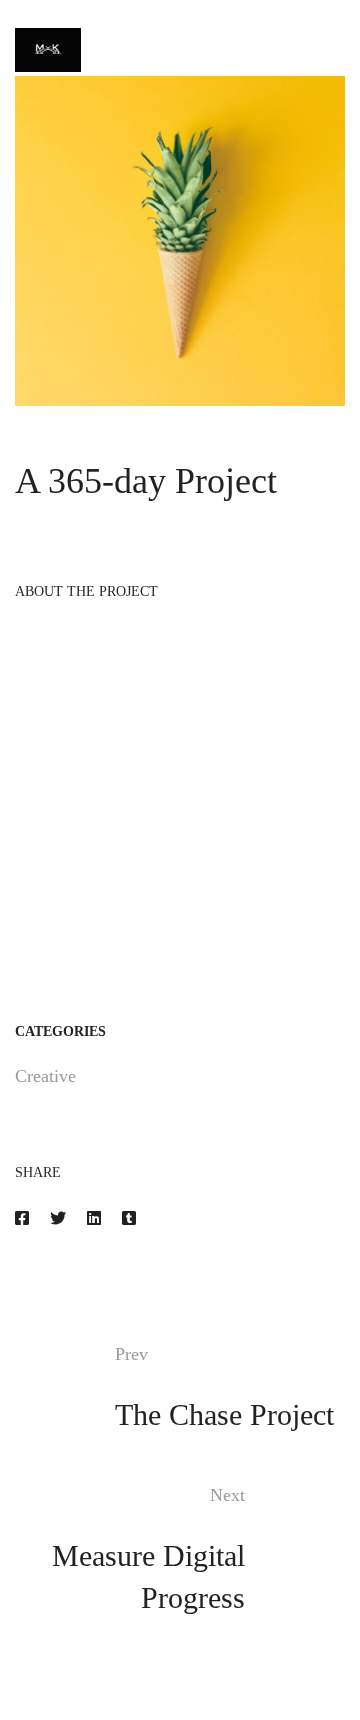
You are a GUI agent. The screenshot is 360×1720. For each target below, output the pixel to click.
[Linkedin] (94, 1219)
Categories (60, 1031)
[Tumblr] (129, 1219)
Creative (45, 1076)
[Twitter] (58, 1219)
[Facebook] (22, 1219)
